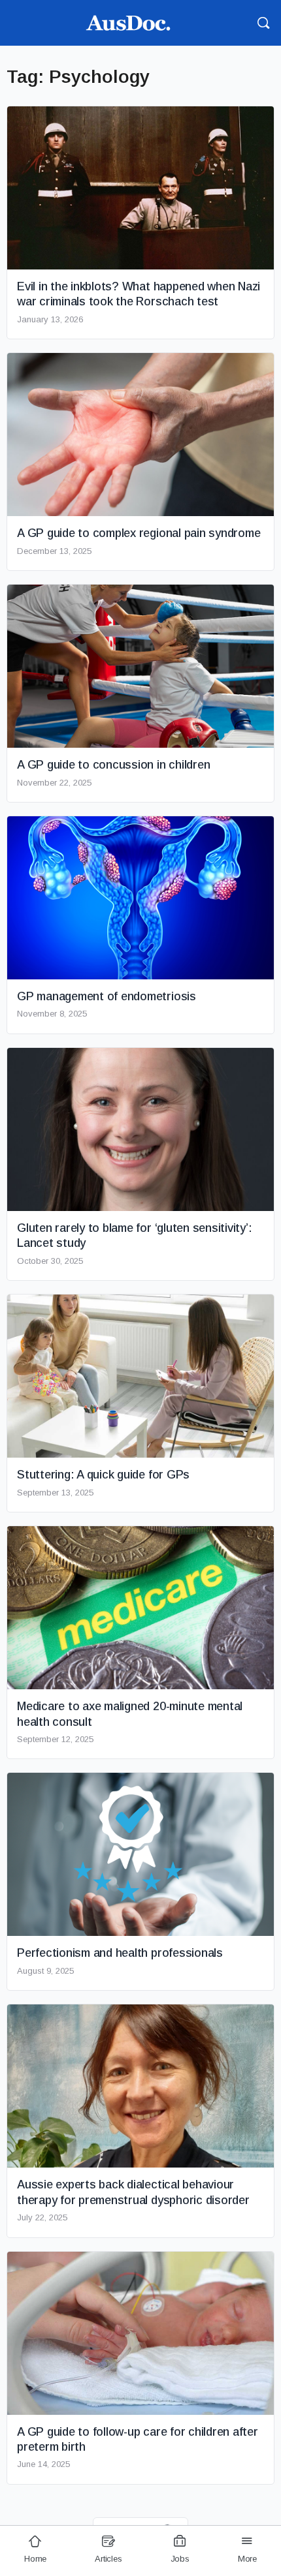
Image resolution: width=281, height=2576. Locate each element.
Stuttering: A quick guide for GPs (103, 1475)
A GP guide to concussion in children (113, 765)
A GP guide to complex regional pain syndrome (139, 533)
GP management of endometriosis (107, 996)
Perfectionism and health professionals (120, 1953)
